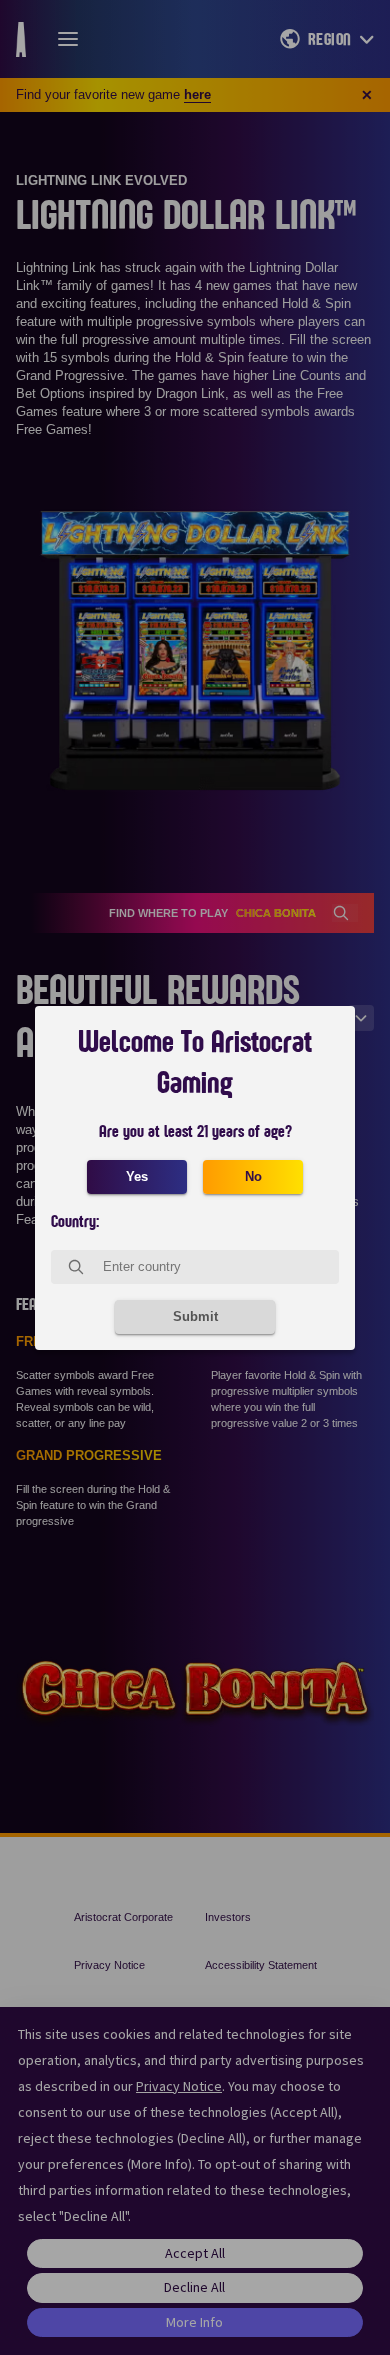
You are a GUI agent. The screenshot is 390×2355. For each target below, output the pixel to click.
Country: (75, 1222)
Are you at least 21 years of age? (195, 1132)
